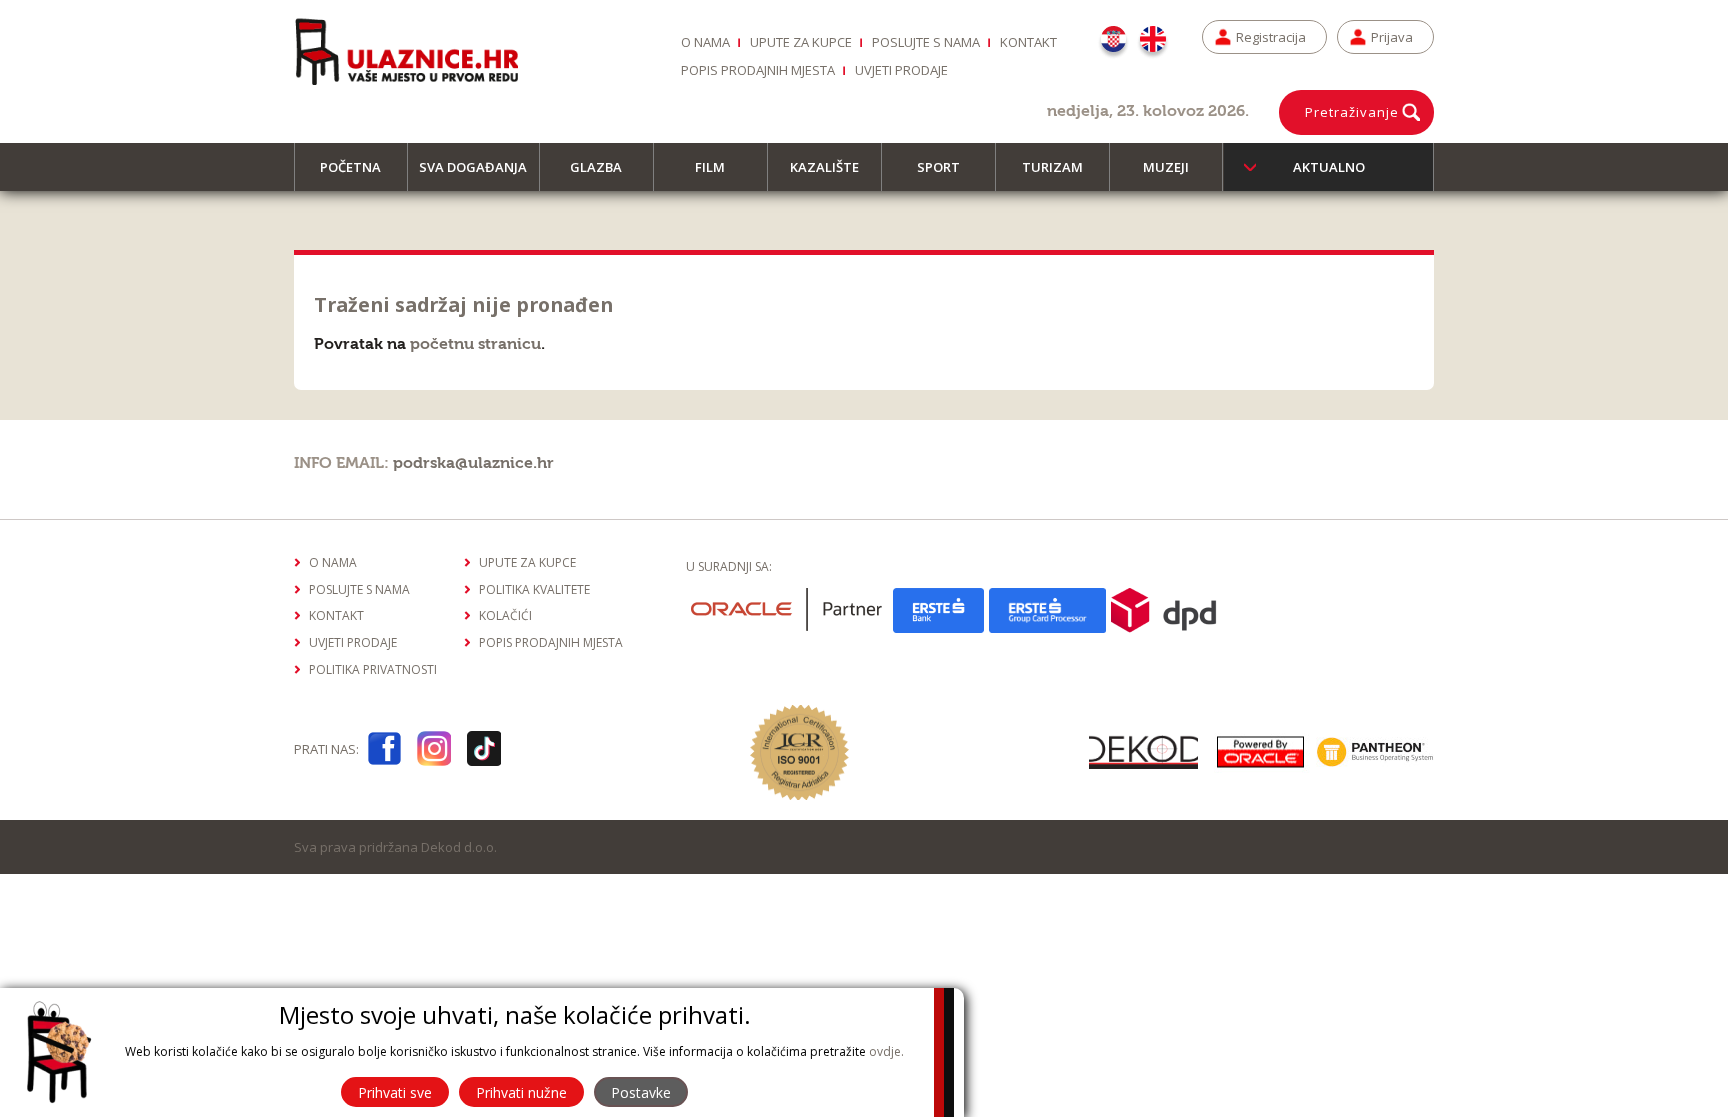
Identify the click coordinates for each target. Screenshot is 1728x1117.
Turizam (1052, 167)
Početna (350, 167)
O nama (705, 42)
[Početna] (406, 51)
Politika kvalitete (534, 589)
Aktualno (1329, 167)
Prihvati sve (395, 1092)
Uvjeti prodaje (901, 70)
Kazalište (824, 167)
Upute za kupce (801, 42)
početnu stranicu (475, 344)
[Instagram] (434, 752)
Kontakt (1028, 42)
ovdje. (886, 1051)
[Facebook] (384, 752)
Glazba (596, 167)
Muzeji (1166, 167)
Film (710, 167)
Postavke (641, 1092)
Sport (938, 167)
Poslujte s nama (926, 42)
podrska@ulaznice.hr (473, 463)
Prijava (1392, 37)
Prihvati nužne (521, 1092)
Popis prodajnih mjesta (758, 70)
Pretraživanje (1352, 112)
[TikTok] (484, 752)
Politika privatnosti (373, 669)
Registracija (1271, 37)
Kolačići (505, 615)
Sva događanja (473, 167)
